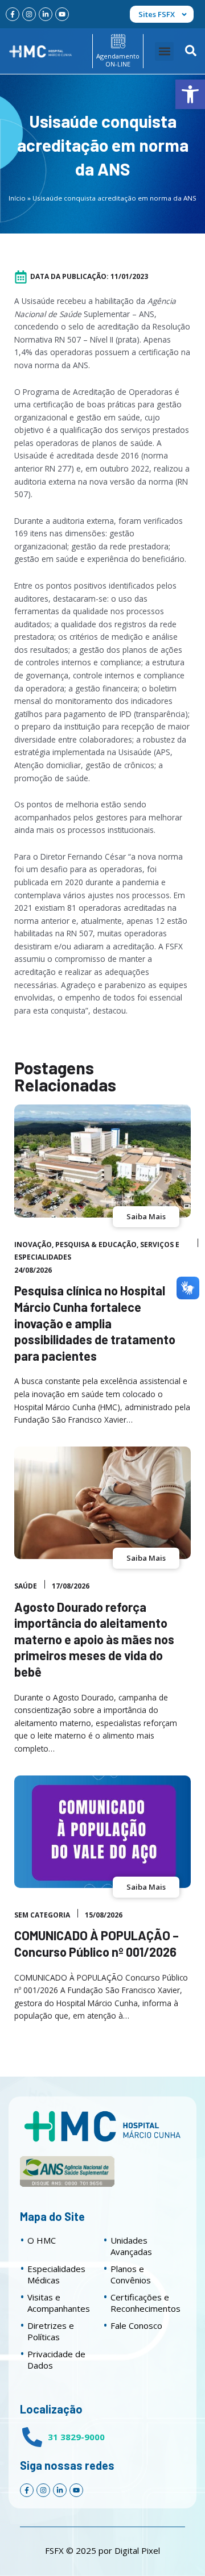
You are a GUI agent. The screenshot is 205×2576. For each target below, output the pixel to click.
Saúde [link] (26, 1586)
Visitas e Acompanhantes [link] (59, 2303)
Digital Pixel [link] (137, 2550)
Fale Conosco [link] (136, 2325)
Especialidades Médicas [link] (56, 2274)
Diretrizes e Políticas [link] (51, 2331)
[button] (164, 51)
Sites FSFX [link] (157, 14)
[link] (190, 94)
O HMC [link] (42, 2240)
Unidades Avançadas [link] (131, 2246)
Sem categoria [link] (42, 1915)
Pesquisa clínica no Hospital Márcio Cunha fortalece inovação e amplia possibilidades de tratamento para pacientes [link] (95, 1323)
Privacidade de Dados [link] (56, 2360)
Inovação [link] (33, 1245)
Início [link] (17, 198)
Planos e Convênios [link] (131, 2274)
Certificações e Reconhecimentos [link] (145, 2303)
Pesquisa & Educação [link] (96, 1245)
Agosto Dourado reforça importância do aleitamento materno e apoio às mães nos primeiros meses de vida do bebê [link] (94, 1639)
